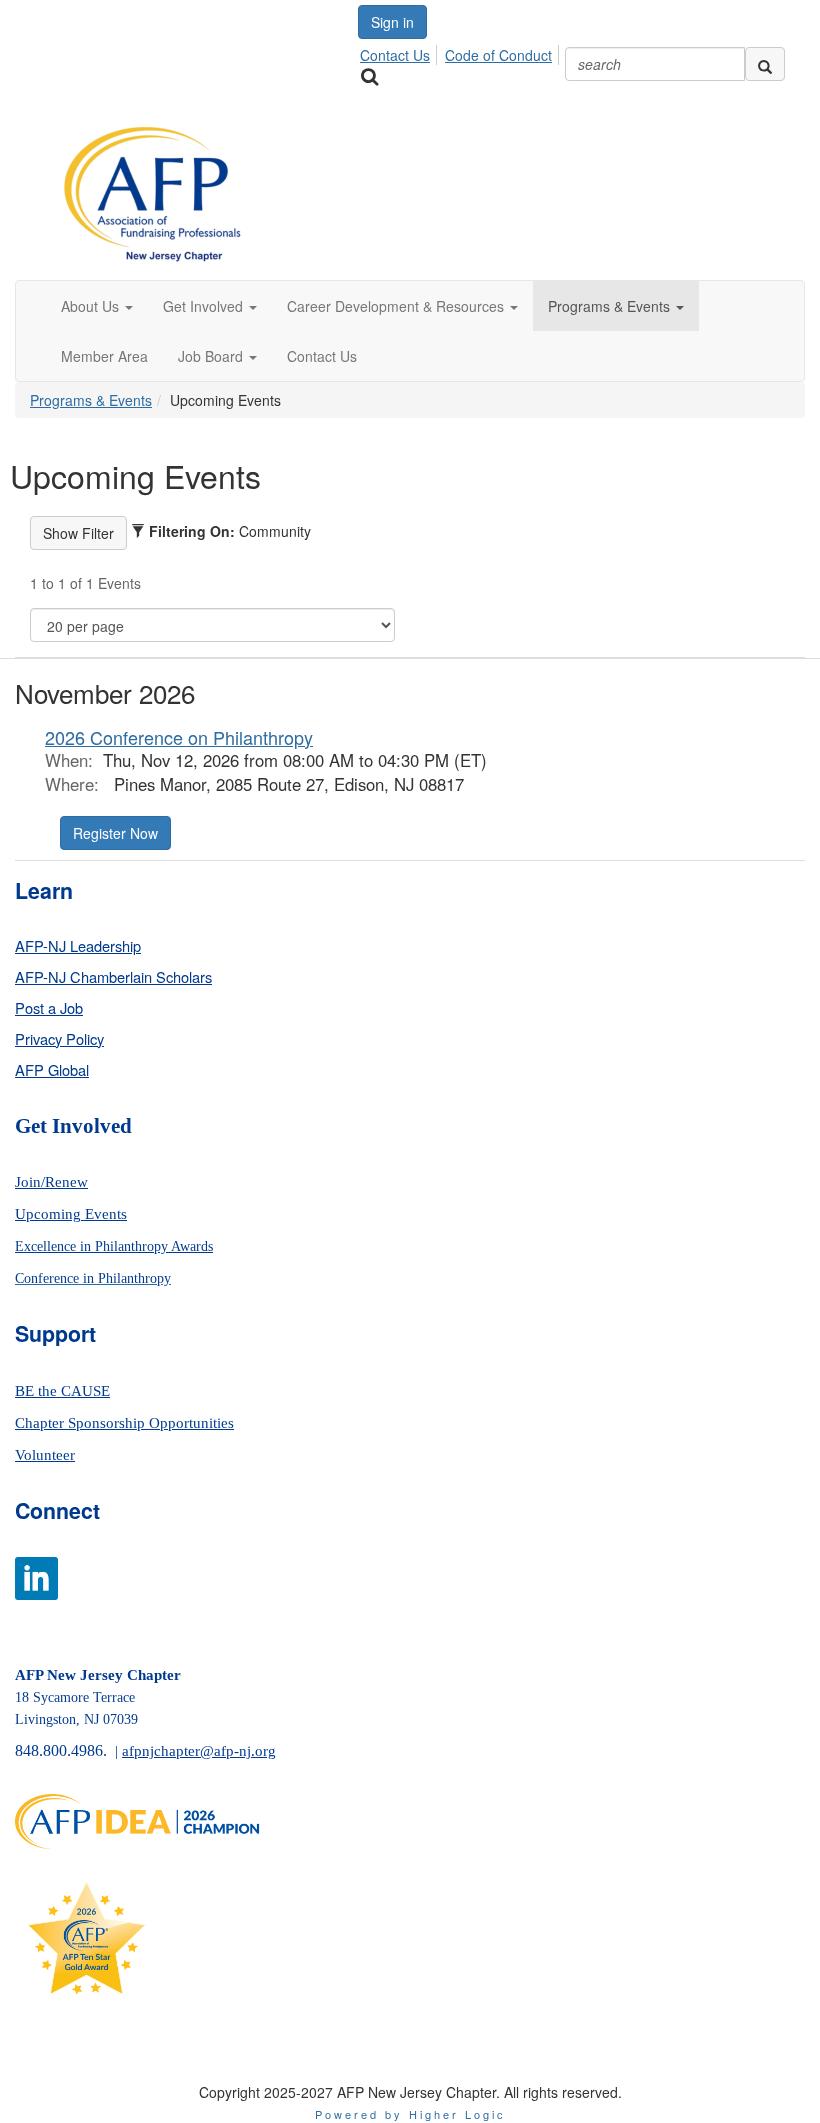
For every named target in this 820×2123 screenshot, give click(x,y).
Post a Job (49, 1007)
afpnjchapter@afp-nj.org (199, 1751)
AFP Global (52, 1069)
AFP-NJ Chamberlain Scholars (113, 976)
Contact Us (395, 55)
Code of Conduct (498, 55)
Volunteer (45, 1455)
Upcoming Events (71, 1214)
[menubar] (461, 52)
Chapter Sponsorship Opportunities (124, 1423)
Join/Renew (51, 1182)
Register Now (115, 833)
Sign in (392, 22)
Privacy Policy (59, 1038)
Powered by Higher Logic (410, 2114)
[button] (97, 306)
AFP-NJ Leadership (78, 945)
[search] (765, 64)
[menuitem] (400, 52)
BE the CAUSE (62, 1391)
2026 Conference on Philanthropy (179, 737)
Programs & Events (91, 400)
